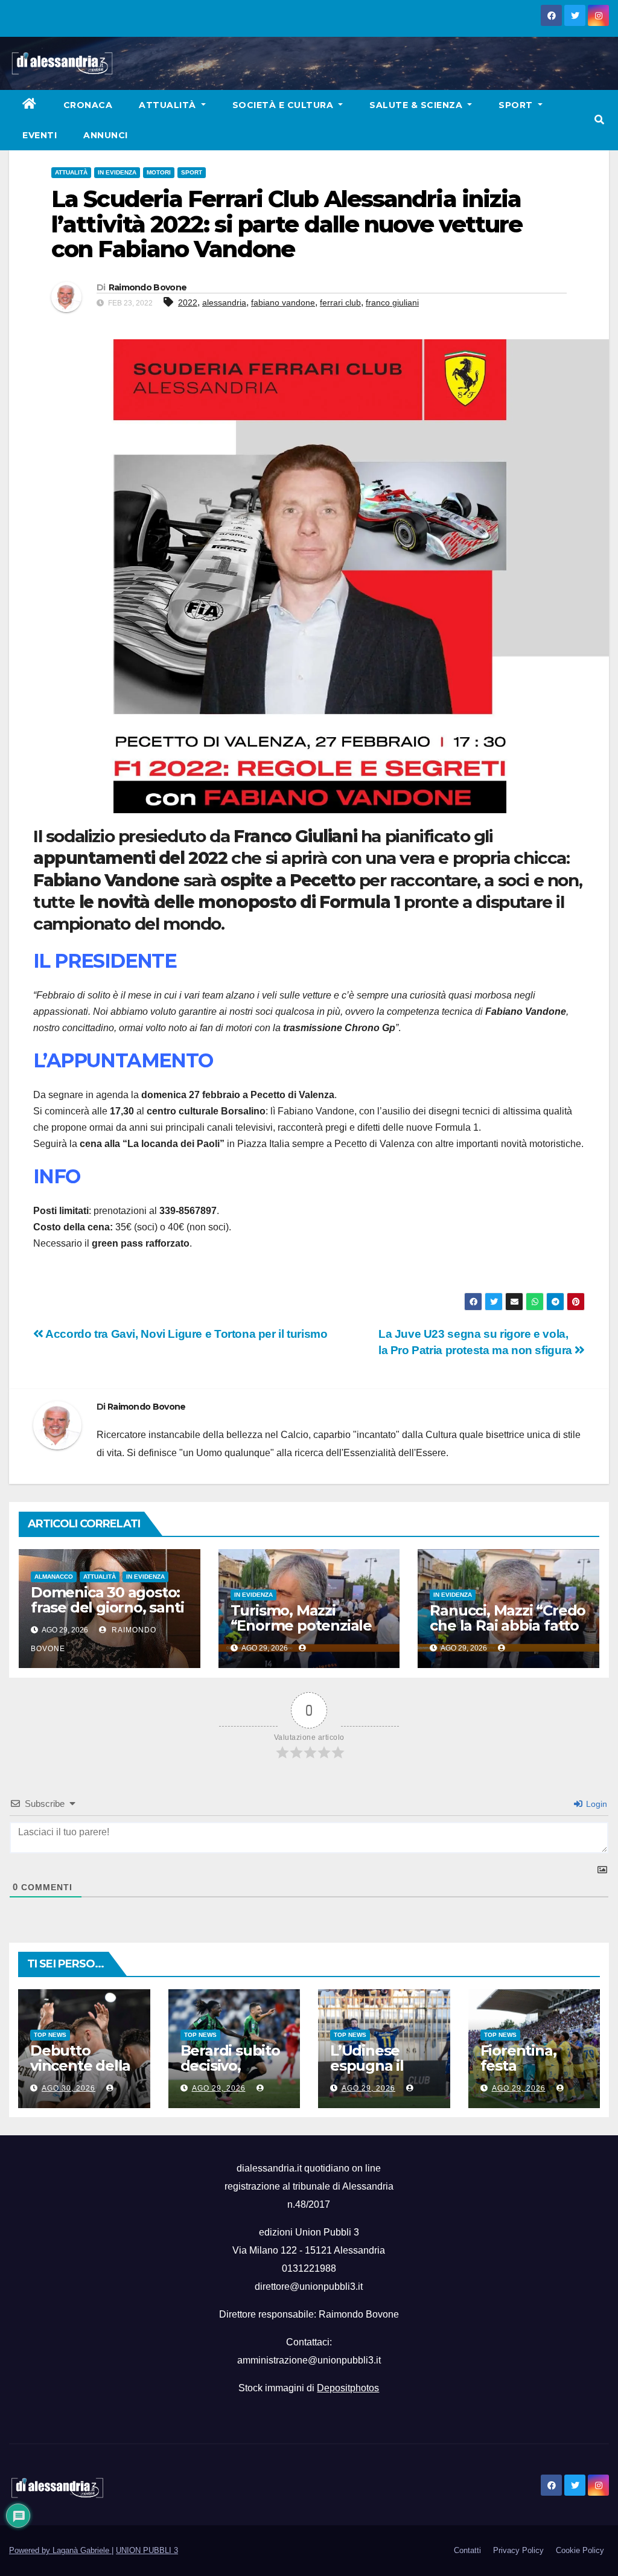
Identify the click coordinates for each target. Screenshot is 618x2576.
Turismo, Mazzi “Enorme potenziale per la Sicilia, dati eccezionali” (301, 1633)
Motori (159, 172)
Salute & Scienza (417, 105)
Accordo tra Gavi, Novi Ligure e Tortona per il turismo (186, 1334)
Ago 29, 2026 (219, 2088)
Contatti (467, 2550)
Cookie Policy (580, 2550)
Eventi (40, 135)
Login (595, 1804)
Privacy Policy (518, 2550)
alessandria (224, 302)
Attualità (169, 105)
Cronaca (88, 105)
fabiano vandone (283, 302)
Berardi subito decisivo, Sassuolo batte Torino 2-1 (233, 2073)
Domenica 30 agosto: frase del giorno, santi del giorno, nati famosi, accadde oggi (107, 1615)
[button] (599, 120)
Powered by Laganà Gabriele (60, 2550)
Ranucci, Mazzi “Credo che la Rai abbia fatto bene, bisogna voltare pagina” (508, 1633)
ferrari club (340, 302)
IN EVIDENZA (117, 172)
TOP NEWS (50, 2035)
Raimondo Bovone (148, 287)
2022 (188, 302)
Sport (517, 105)
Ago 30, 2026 (68, 2088)
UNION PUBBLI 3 (147, 2550)
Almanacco (54, 1577)
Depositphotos (348, 2388)
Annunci (106, 135)
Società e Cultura (284, 105)
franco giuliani (392, 302)
